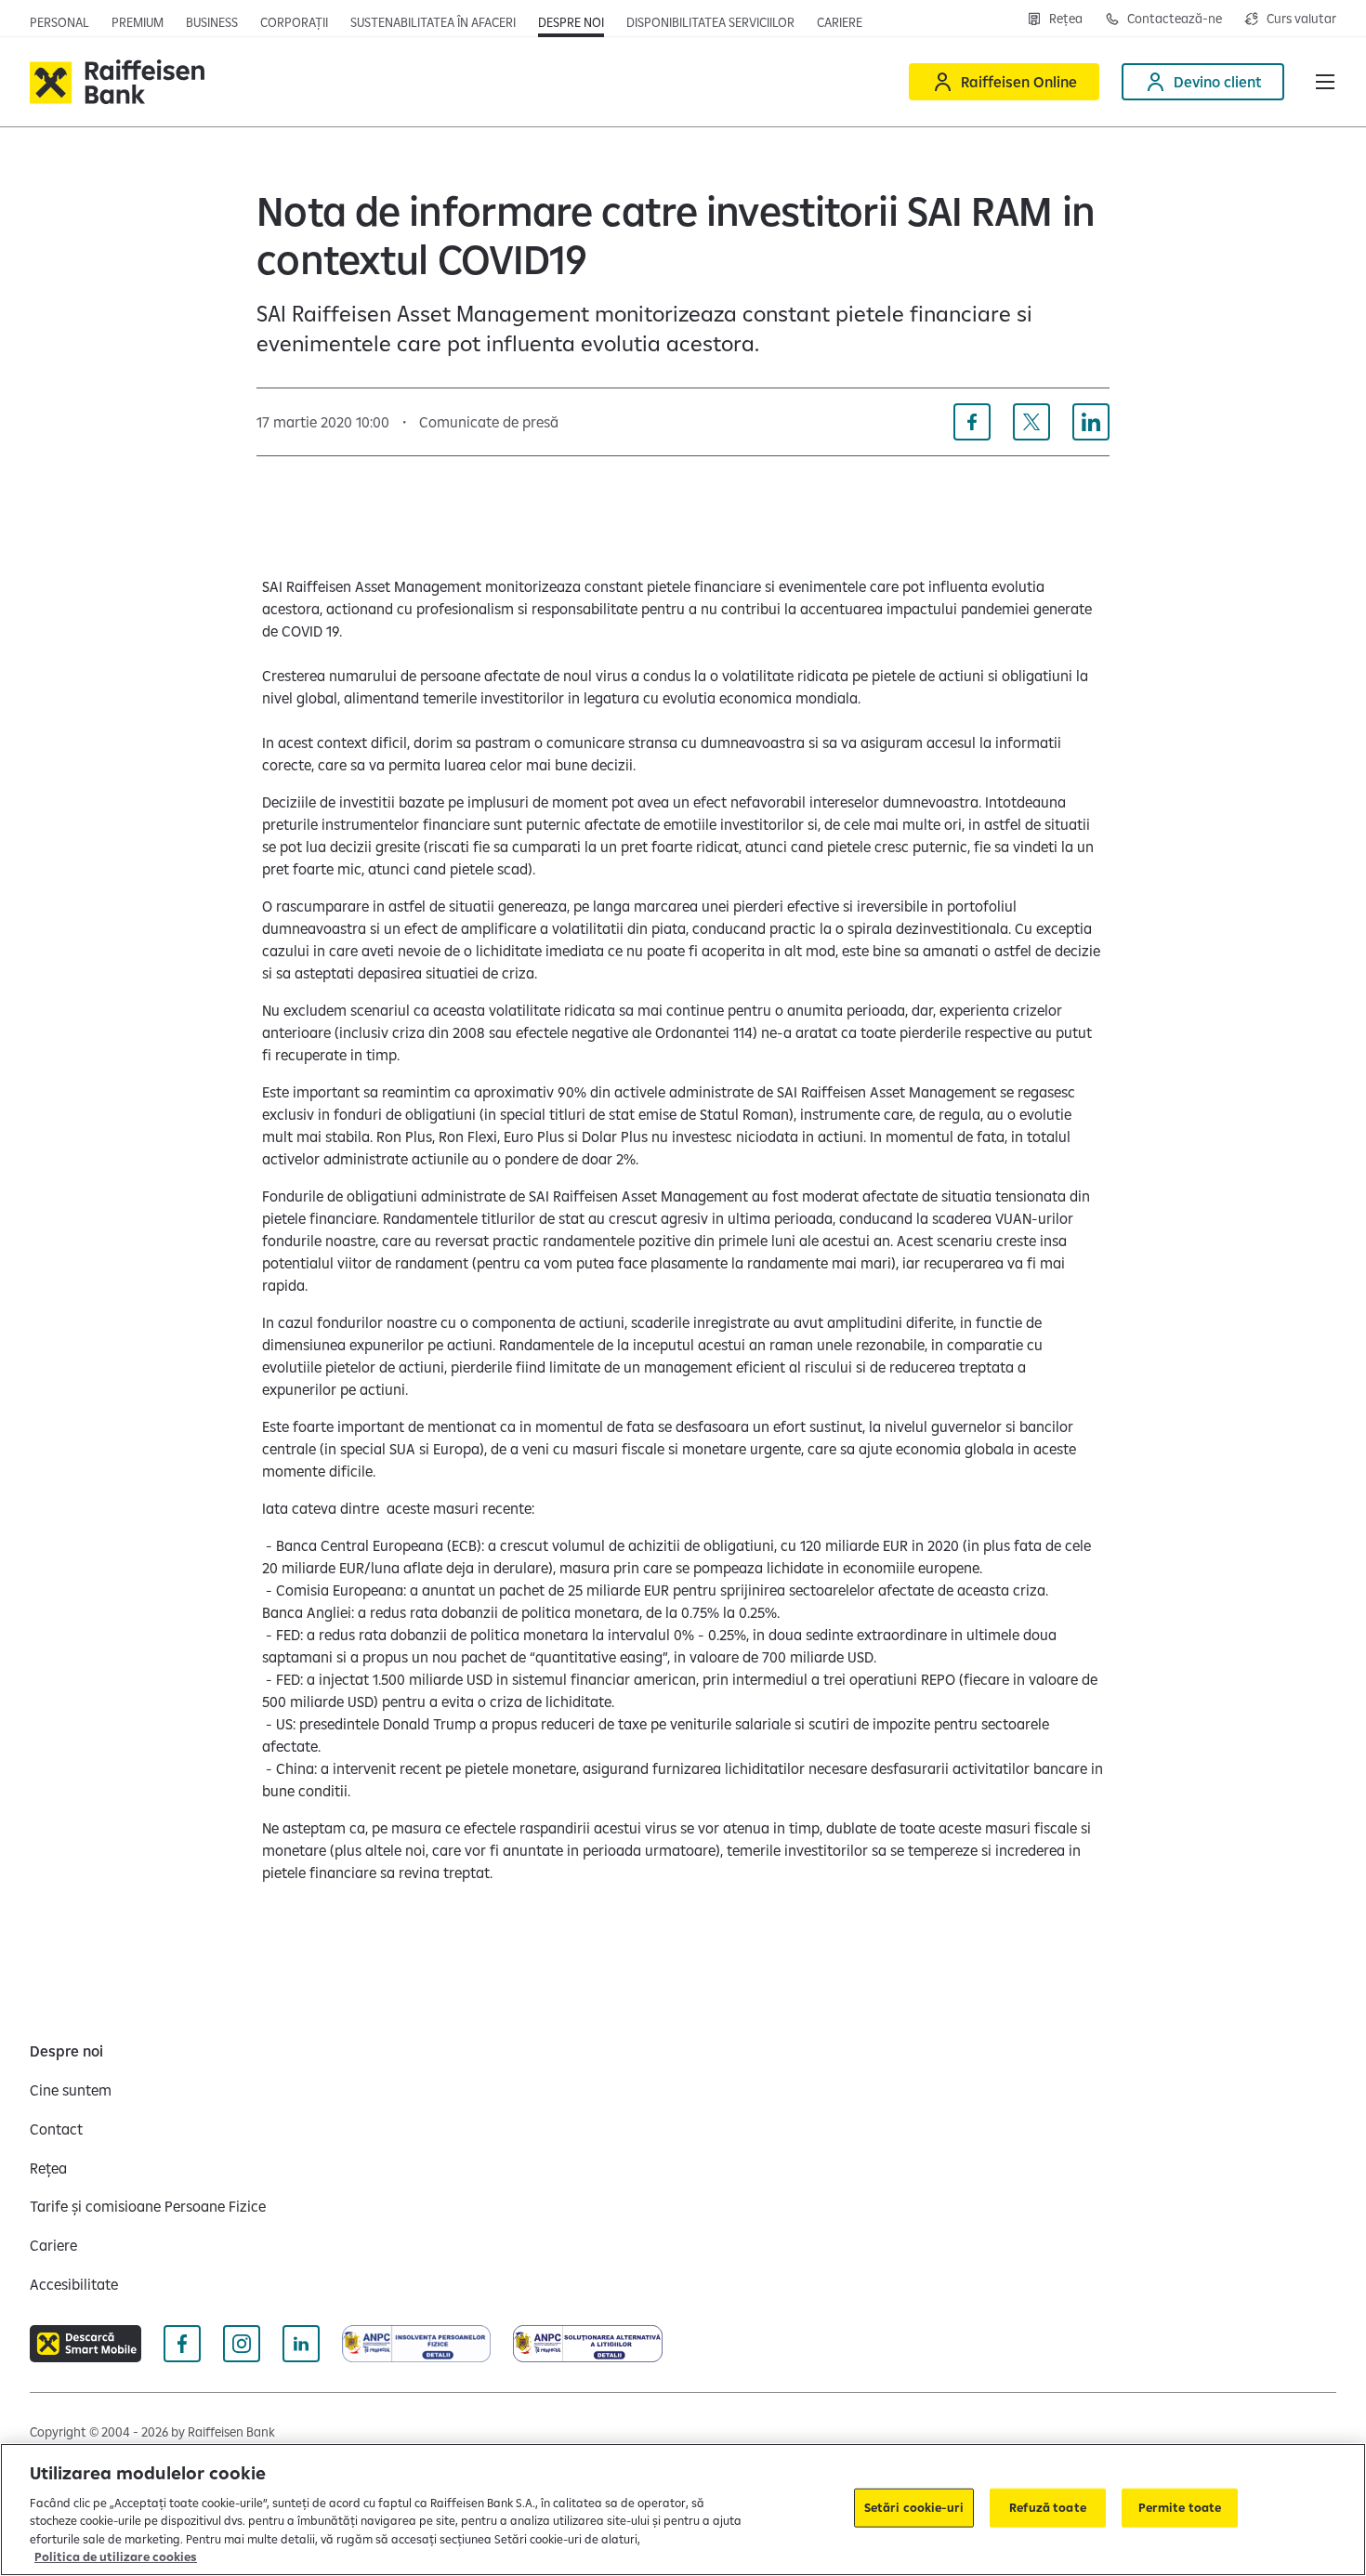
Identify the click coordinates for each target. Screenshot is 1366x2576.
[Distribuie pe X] (1031, 422)
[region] (683, 2510)
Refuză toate (1048, 2507)
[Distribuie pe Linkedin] (1091, 422)
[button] (1325, 82)
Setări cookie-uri (914, 2507)
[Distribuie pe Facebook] (972, 422)
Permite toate (1180, 2507)
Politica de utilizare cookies (116, 2556)
